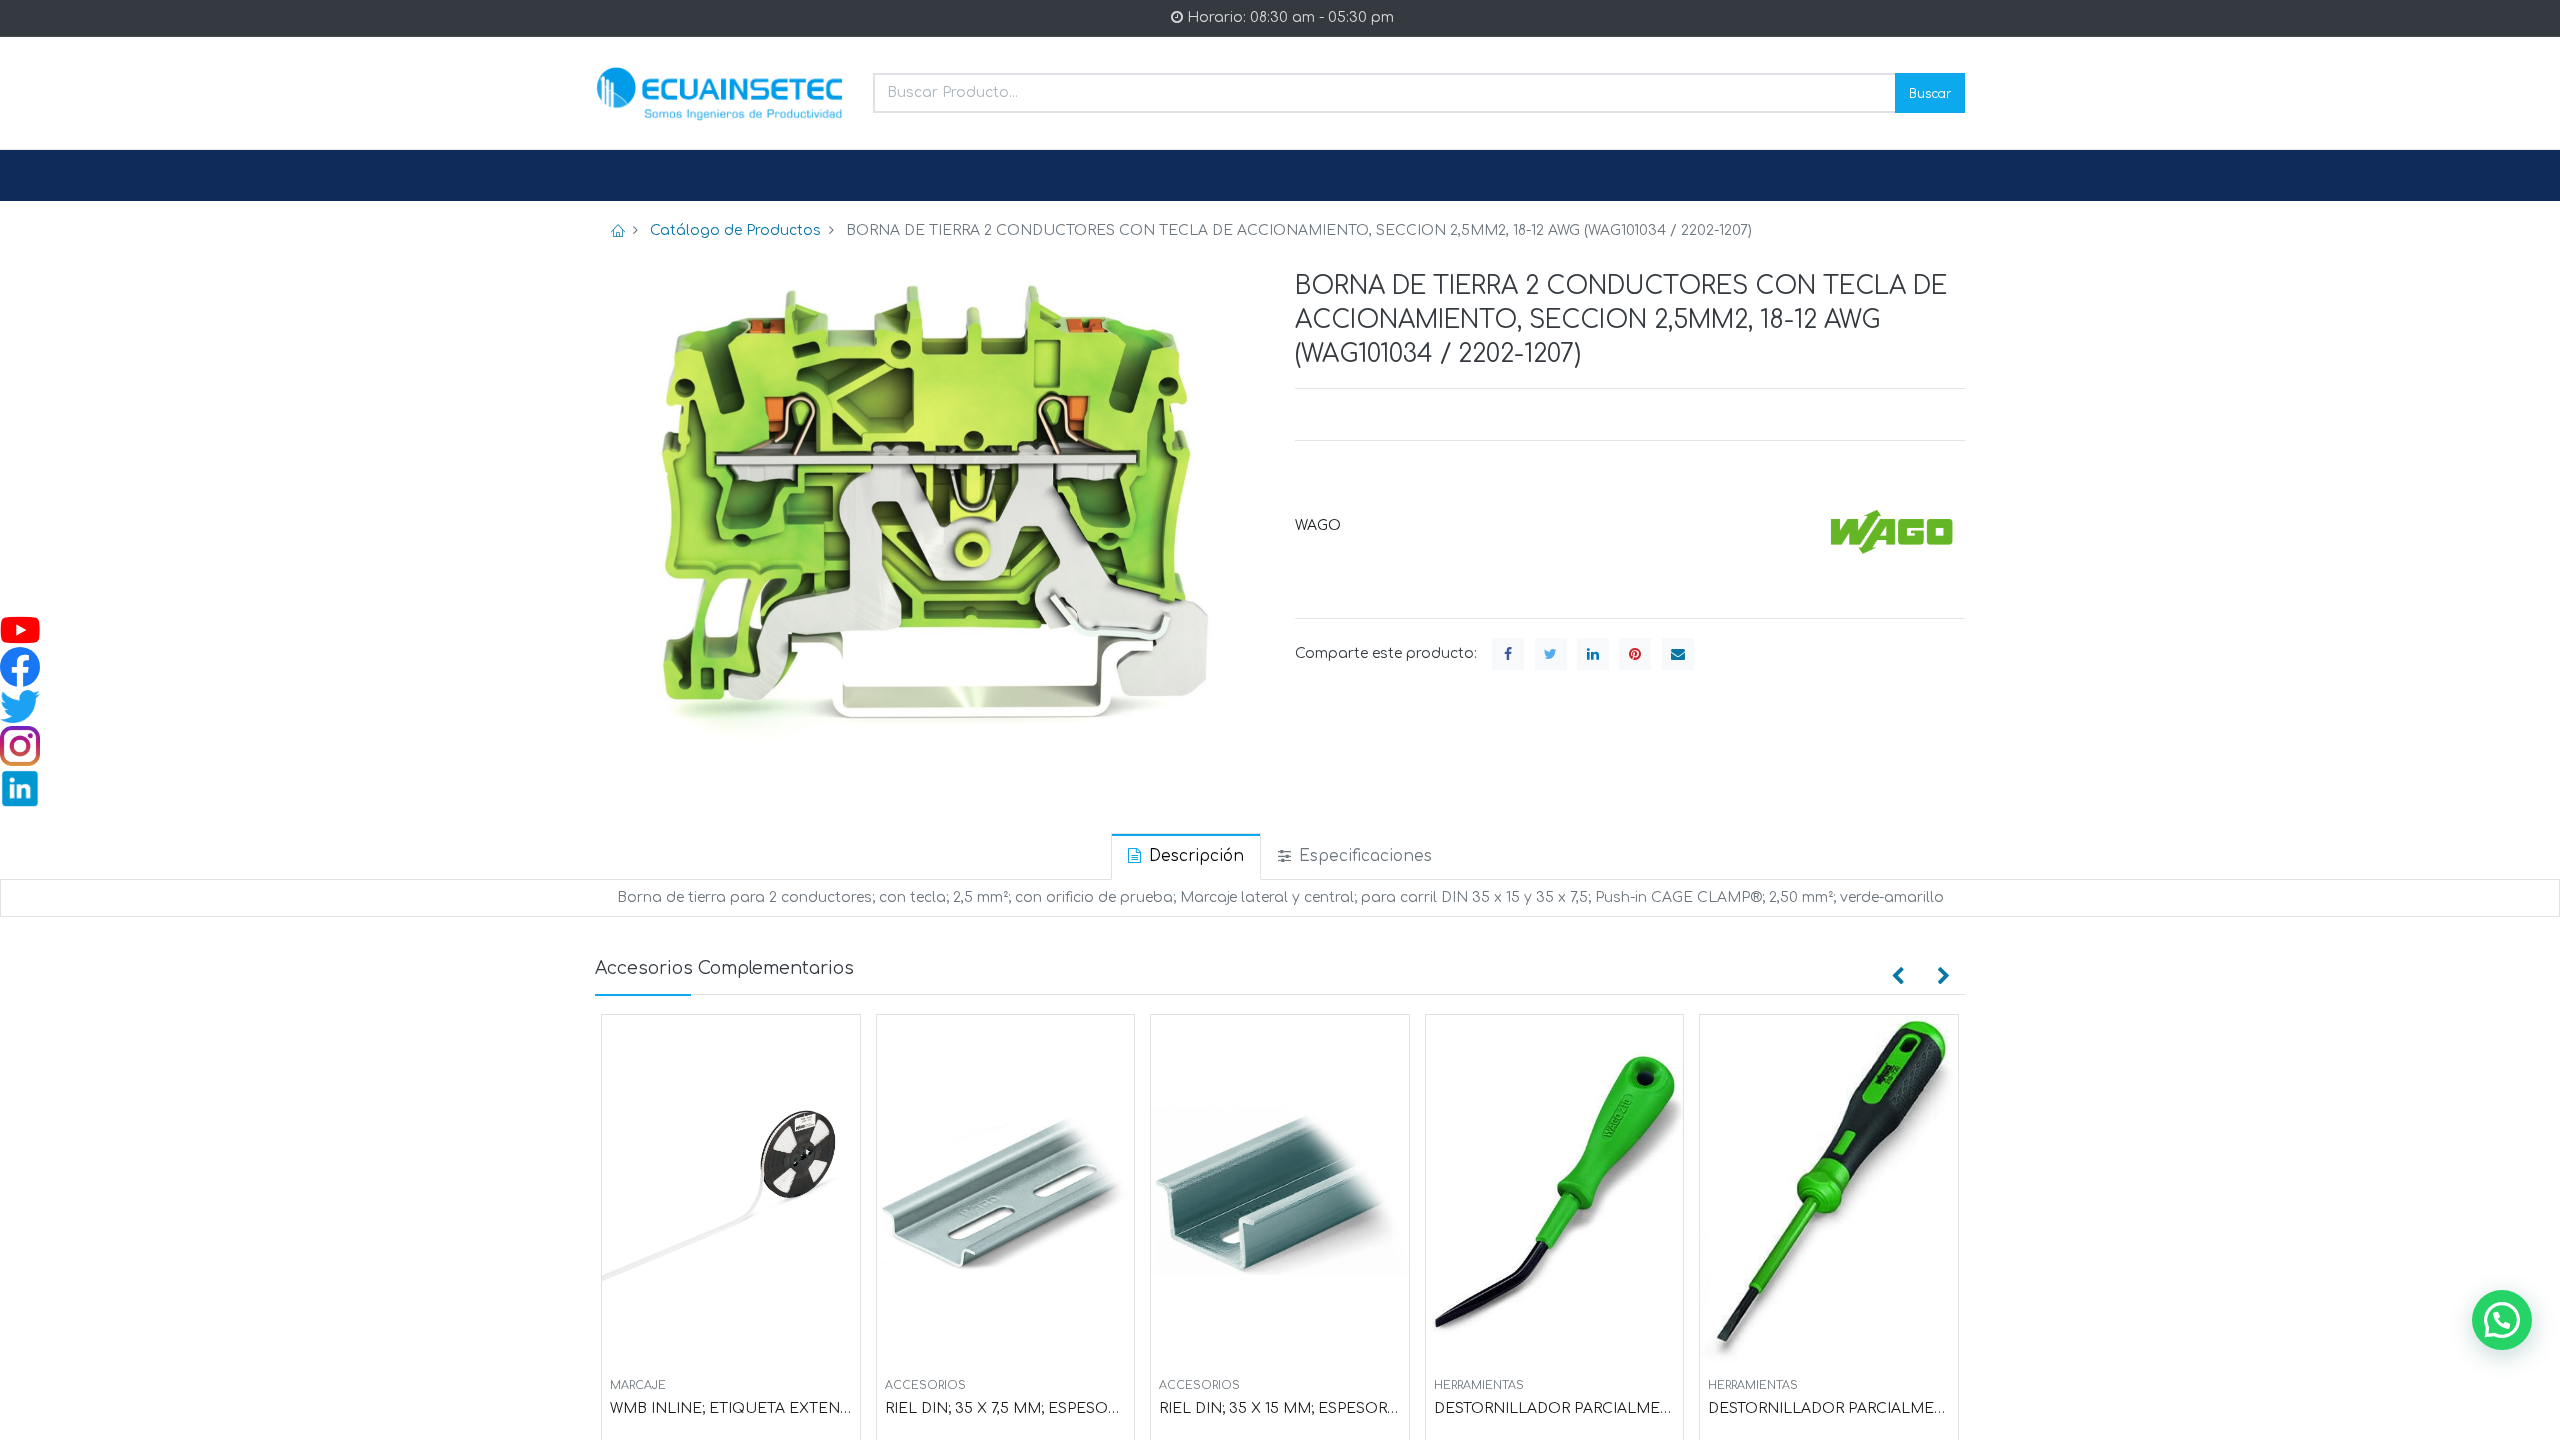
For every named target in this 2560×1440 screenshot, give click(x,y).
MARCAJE (638, 1385)
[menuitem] (643, 176)
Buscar (1930, 92)
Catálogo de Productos (735, 230)
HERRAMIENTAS (1479, 1385)
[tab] (1186, 856)
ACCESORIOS (925, 1385)
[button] (1898, 976)
